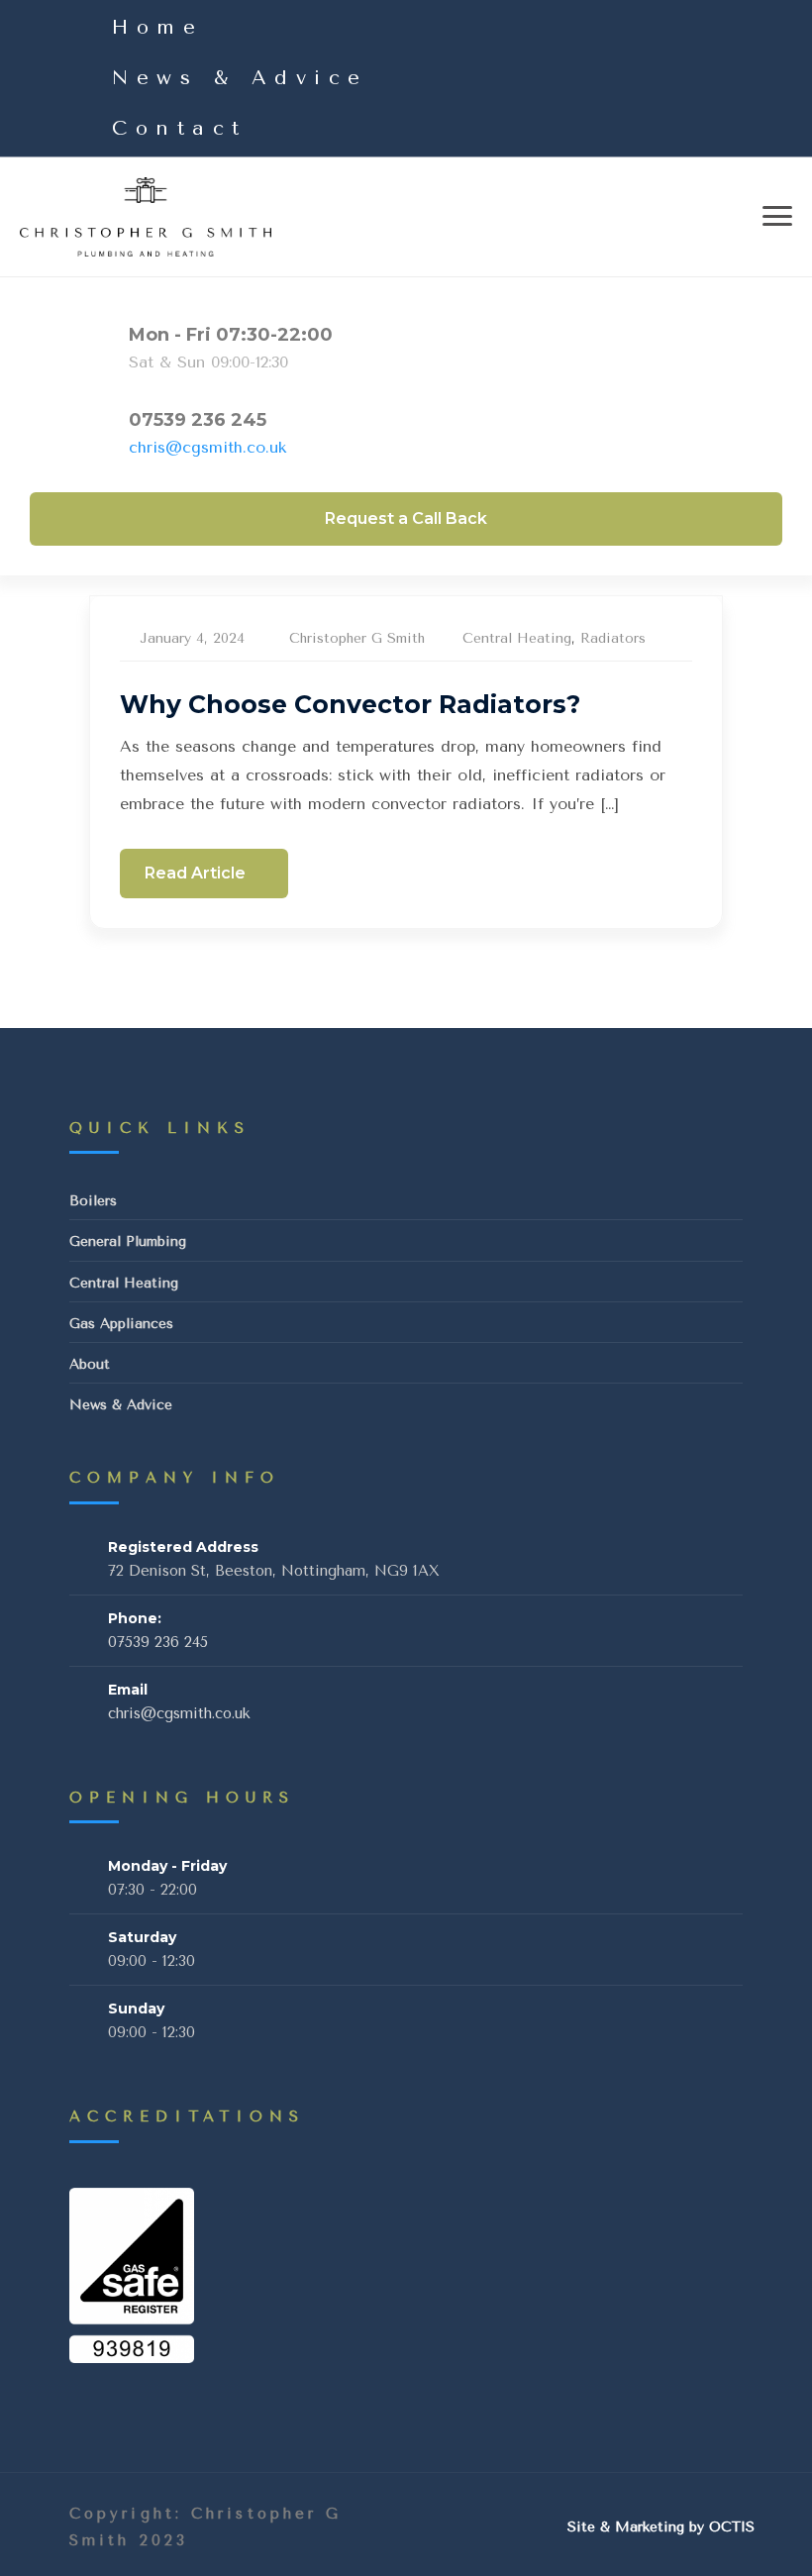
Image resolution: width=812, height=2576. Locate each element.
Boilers (93, 1201)
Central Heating (517, 638)
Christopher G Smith (357, 638)
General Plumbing (128, 1241)
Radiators (613, 638)
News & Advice (240, 78)
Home (157, 27)
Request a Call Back (406, 518)
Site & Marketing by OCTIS (661, 2527)
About (90, 1364)
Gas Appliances (121, 1324)
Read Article (197, 873)
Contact (180, 128)
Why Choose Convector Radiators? (350, 704)
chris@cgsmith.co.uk (207, 447)
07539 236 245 (198, 420)
